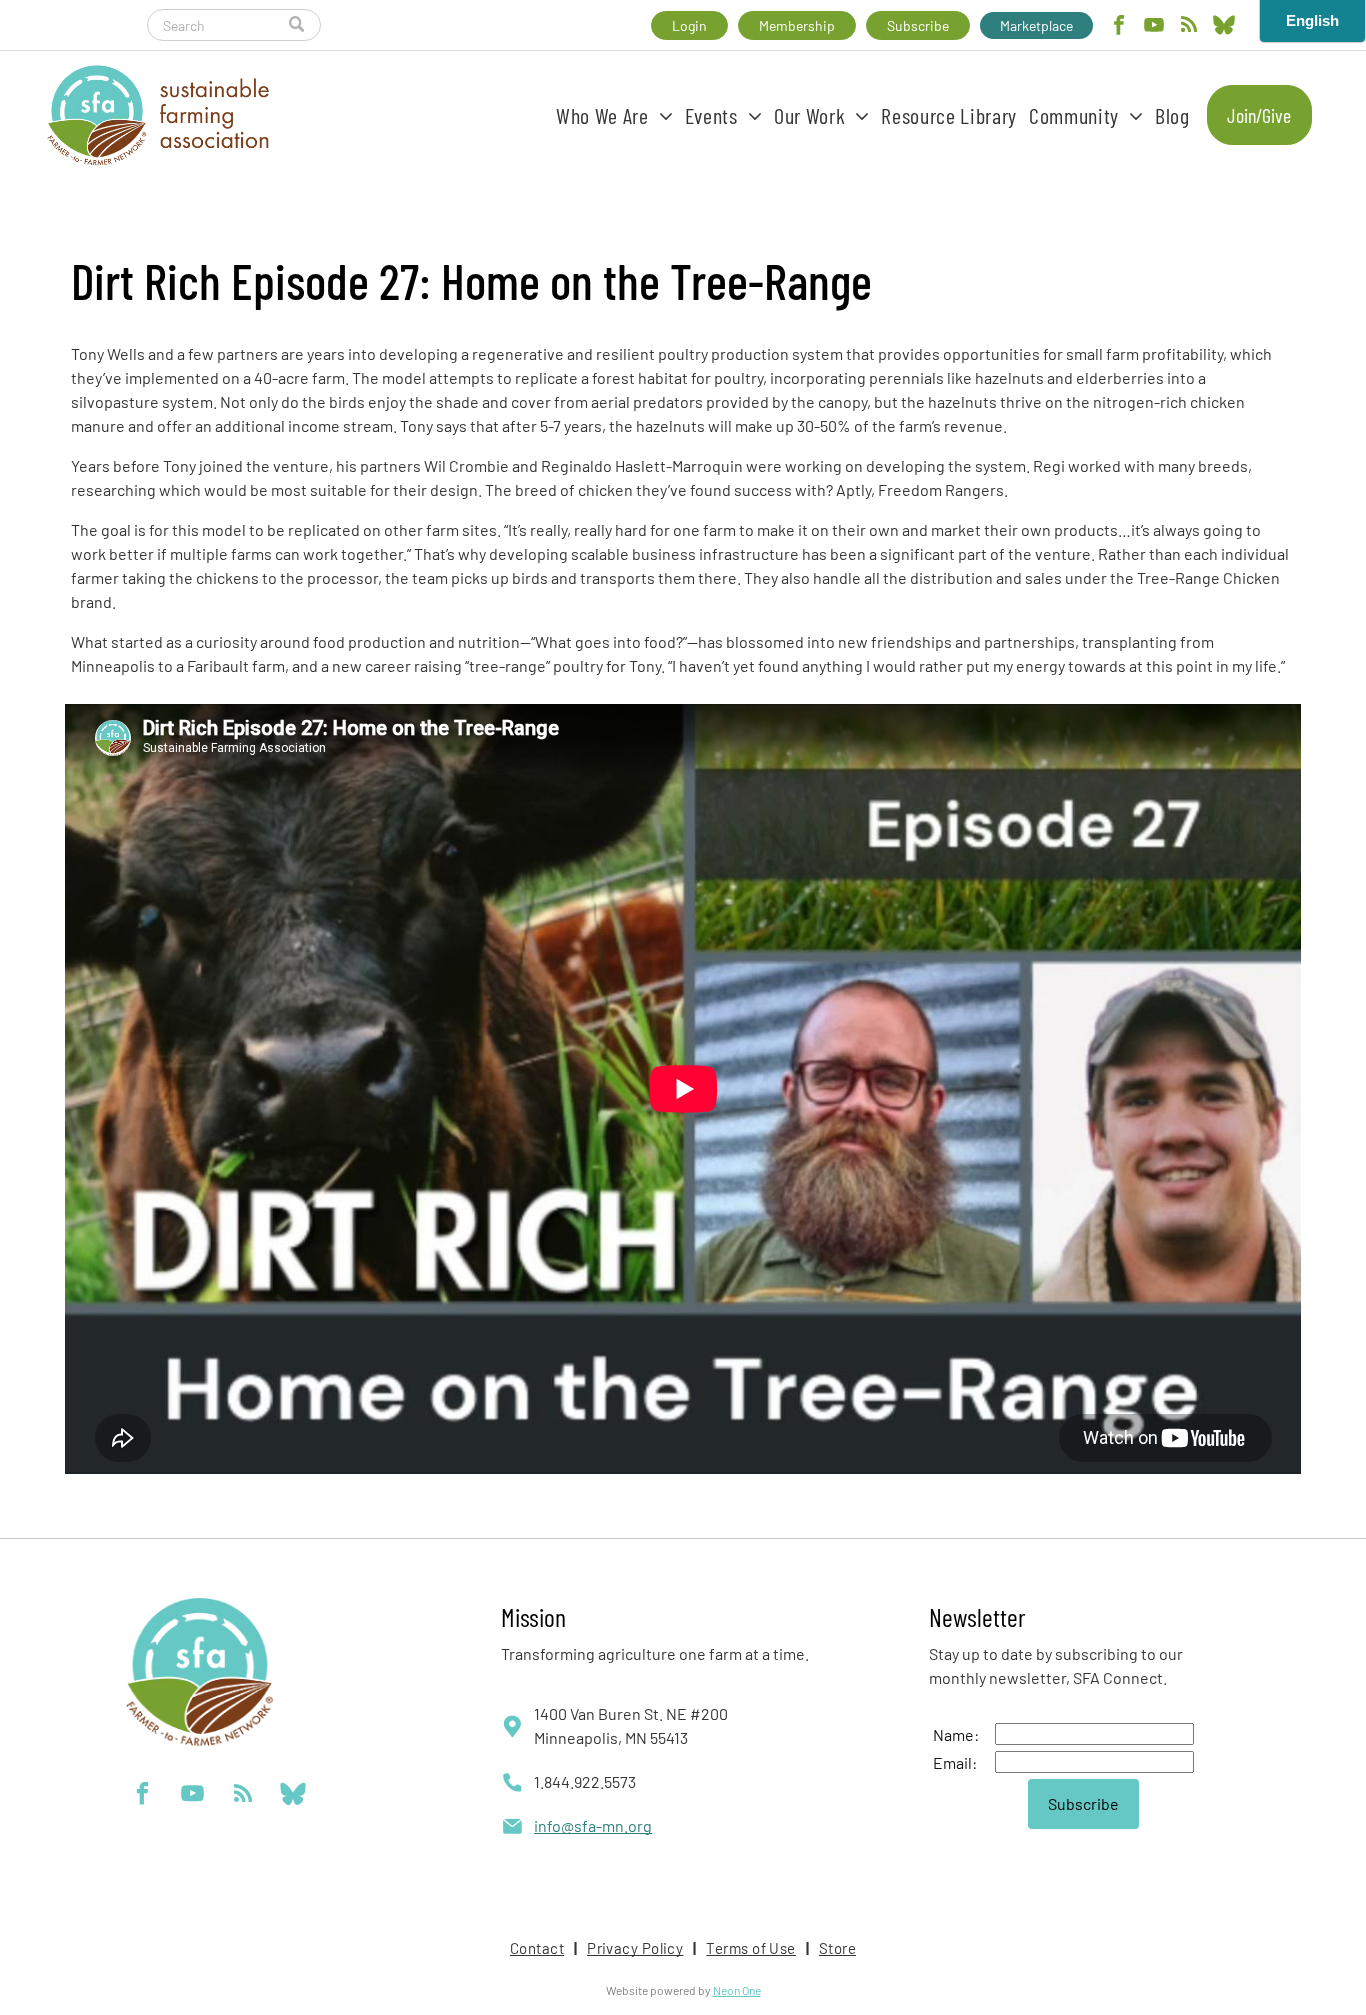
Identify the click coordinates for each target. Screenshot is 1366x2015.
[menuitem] (614, 115)
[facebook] (1119, 27)
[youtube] (1154, 27)
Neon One (737, 1990)
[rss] (1189, 27)
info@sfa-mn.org (593, 1825)
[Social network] (1224, 27)
